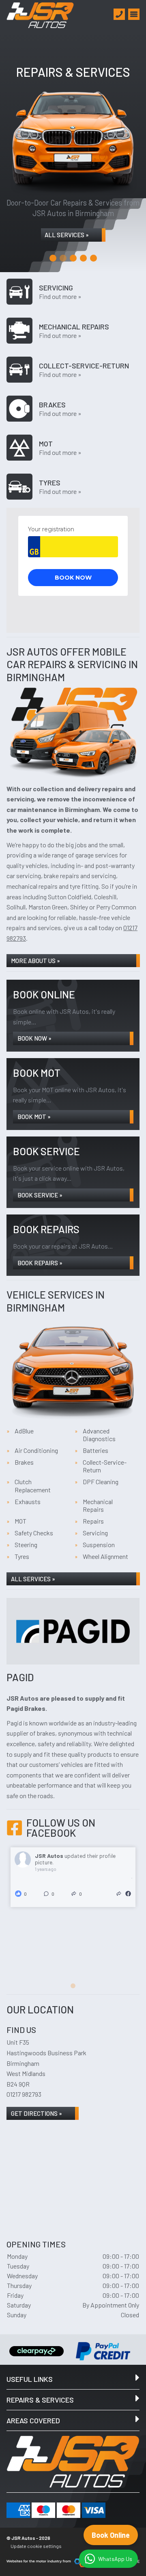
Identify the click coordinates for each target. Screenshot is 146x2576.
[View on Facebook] (128, 1894)
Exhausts (28, 1501)
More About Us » (35, 961)
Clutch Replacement (33, 1485)
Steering (26, 1545)
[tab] (53, 258)
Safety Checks (34, 1533)
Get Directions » (36, 2113)
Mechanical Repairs (98, 1505)
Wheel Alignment (105, 1556)
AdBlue (24, 1431)
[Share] (119, 1894)
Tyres (22, 1556)
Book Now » (34, 1038)
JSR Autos (50, 1856)
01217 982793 (24, 2094)
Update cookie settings (36, 2546)
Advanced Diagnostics (99, 1435)
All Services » (67, 235)
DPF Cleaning (101, 1482)
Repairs (93, 1521)
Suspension (99, 1545)
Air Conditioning (36, 1450)
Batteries (96, 1450)
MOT (20, 1521)
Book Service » (40, 1195)
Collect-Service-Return (105, 1466)
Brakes (24, 1462)
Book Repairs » (40, 1263)
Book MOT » (34, 1117)
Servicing (95, 1533)
